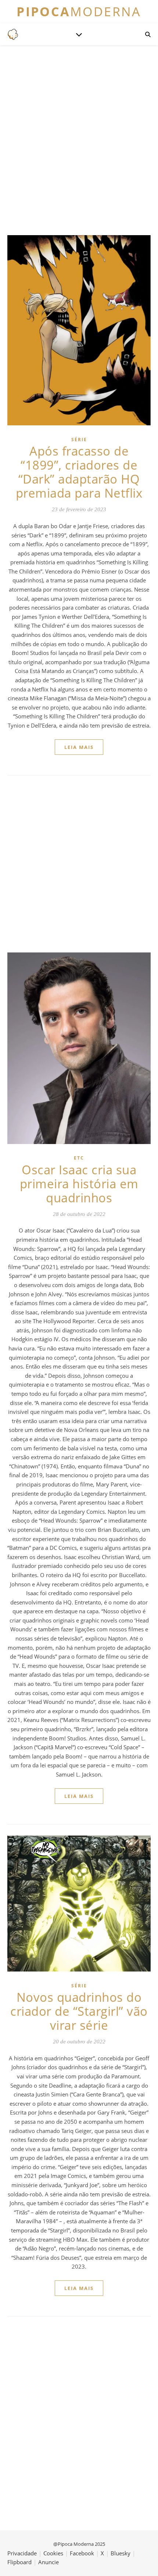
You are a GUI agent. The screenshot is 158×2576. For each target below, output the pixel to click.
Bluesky (121, 2553)
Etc (79, 1158)
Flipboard (19, 2562)
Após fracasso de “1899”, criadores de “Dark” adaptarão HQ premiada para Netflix (79, 472)
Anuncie (49, 2562)
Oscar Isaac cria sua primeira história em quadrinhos (79, 1184)
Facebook (82, 2553)
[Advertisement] (79, 139)
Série (79, 440)
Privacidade (22, 2553)
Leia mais (79, 747)
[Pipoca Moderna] (13, 34)
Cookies (53, 2553)
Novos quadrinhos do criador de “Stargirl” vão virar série (79, 2011)
